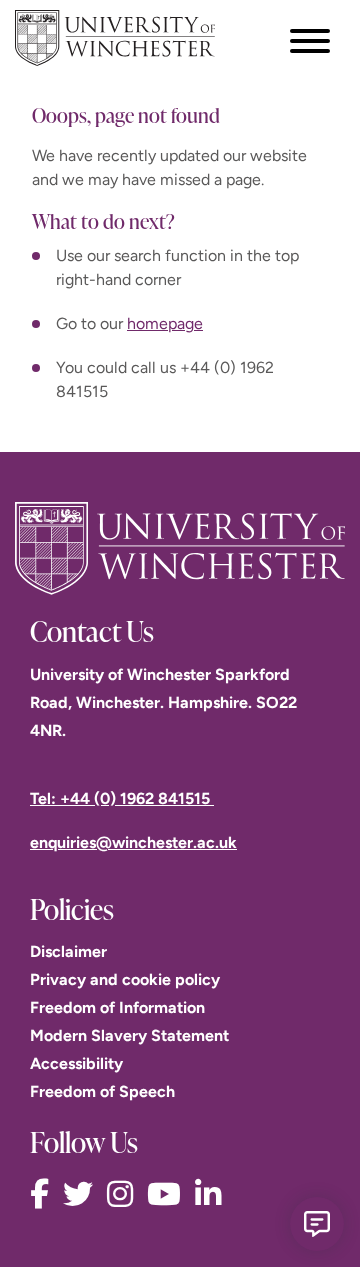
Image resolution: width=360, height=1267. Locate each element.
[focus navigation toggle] (310, 40)
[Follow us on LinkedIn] (213, 1194)
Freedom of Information (117, 1007)
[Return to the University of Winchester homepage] (180, 548)
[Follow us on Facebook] (44, 1194)
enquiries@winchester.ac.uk (133, 842)
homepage (165, 323)
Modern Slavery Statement (129, 1035)
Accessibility (76, 1063)
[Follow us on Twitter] (83, 1194)
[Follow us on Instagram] (125, 1194)
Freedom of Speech (102, 1091)
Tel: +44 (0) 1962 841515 (122, 798)
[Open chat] (317, 1224)
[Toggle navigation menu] (310, 41)
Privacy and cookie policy (125, 979)
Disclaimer (68, 951)
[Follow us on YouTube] (169, 1194)
